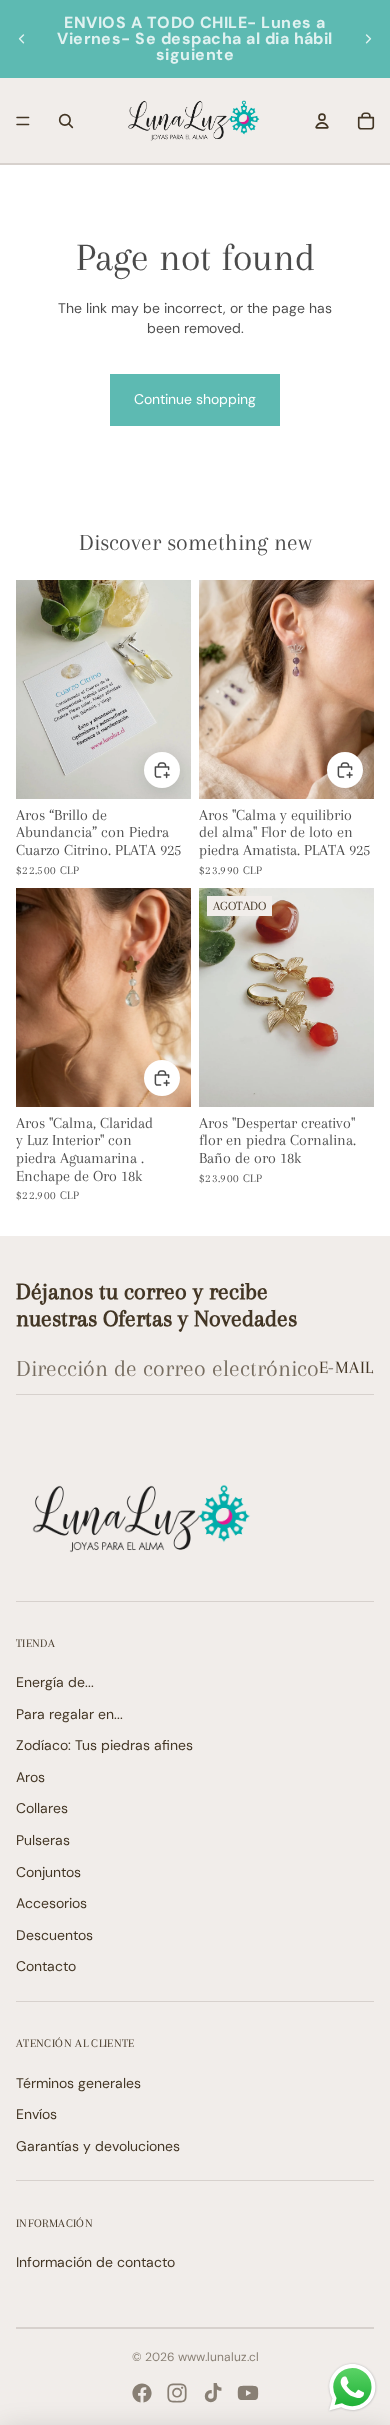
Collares (42, 1808)
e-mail (346, 1367)
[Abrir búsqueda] (66, 121)
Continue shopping (195, 399)
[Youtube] (248, 2393)
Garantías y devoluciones (98, 2146)
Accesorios (51, 1903)
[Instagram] (177, 2393)
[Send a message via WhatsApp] (352, 2387)
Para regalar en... (69, 1714)
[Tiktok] (213, 2393)
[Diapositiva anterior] (22, 39)
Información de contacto (95, 2262)
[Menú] (23, 121)
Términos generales (78, 2083)
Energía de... (55, 1682)
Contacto (46, 1966)
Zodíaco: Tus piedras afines (104, 1745)
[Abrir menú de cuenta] (322, 121)
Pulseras (43, 1840)
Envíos (36, 2114)
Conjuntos (48, 1872)
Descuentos (54, 1935)
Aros (30, 1777)
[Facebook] (142, 2393)
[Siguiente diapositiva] (368, 39)
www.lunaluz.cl (218, 2357)
